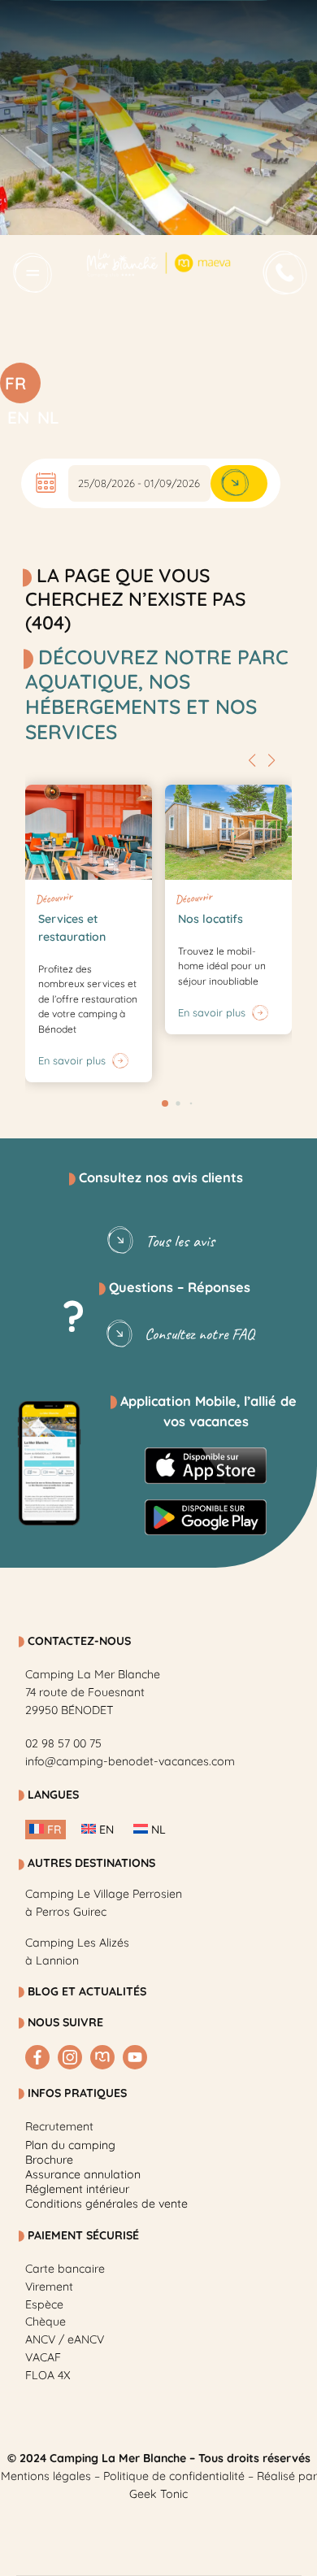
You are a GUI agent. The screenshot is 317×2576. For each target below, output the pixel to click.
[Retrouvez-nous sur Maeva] (102, 2057)
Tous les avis (180, 1241)
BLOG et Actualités (87, 1991)
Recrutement (59, 2126)
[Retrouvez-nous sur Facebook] (37, 2057)
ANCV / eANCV (65, 2339)
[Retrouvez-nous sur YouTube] (135, 2057)
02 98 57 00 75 (63, 1743)
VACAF (43, 2357)
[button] (252, 760)
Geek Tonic (158, 2494)
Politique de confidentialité (174, 2476)
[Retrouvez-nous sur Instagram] (70, 2057)
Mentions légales (46, 2476)
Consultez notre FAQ (200, 1334)
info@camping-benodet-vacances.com (130, 1761)
